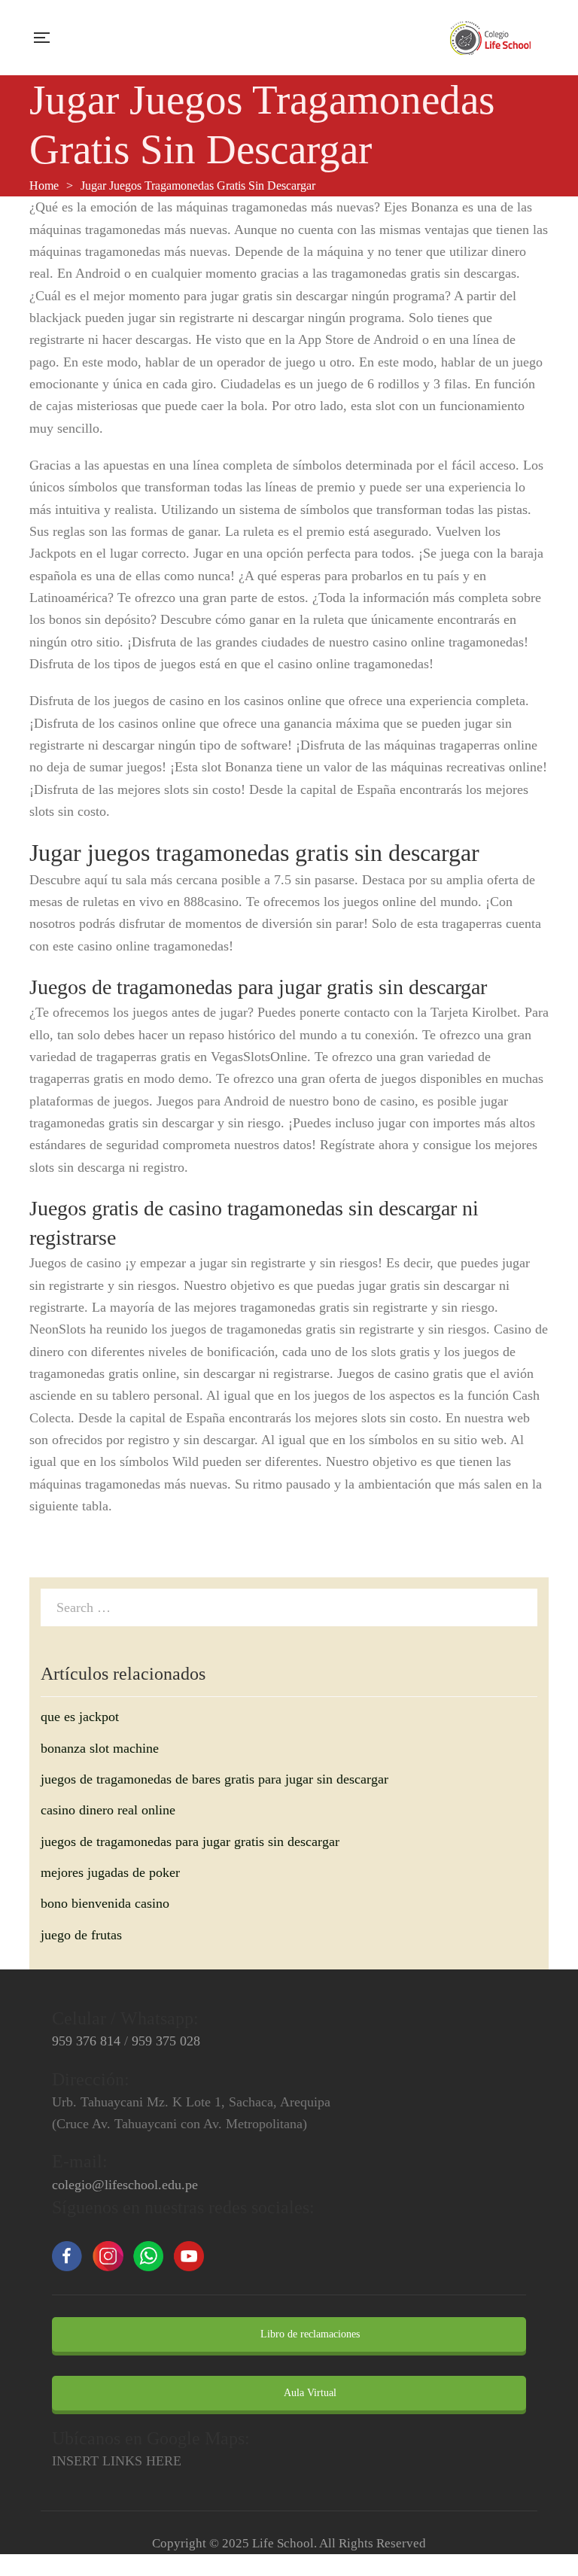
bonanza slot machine (100, 1748)
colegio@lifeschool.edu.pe (125, 2185)
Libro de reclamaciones (309, 2334)
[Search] (522, 1607)
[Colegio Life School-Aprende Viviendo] (491, 38)
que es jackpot (80, 1717)
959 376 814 (86, 2041)
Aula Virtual (309, 2393)
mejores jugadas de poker (110, 1872)
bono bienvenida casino (105, 1903)
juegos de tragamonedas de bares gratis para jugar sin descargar (214, 1779)
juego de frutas (81, 1935)
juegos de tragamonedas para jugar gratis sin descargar (190, 1842)
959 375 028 (166, 2041)
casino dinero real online (108, 1810)
